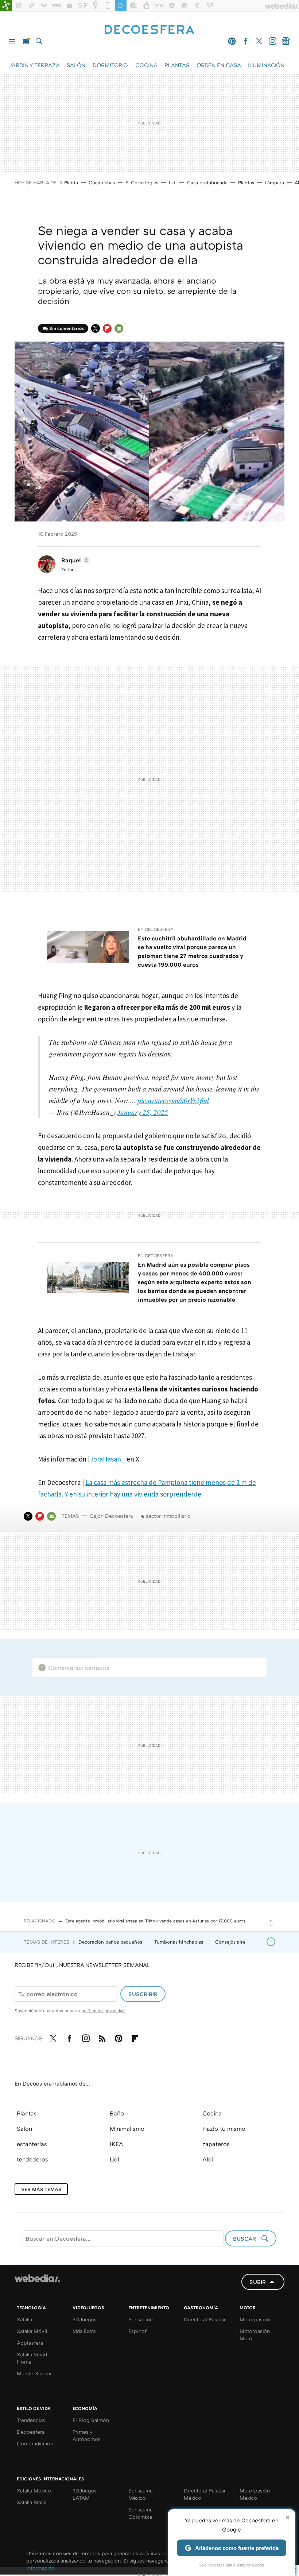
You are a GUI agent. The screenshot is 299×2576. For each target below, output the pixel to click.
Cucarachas (102, 182)
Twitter (259, 41)
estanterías (32, 2144)
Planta (71, 182)
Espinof (137, 2331)
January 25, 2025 (143, 1112)
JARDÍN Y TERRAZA (34, 65)
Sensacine (141, 2319)
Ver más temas (41, 2189)
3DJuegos (85, 2319)
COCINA (146, 65)
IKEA (117, 2144)
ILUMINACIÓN (266, 65)
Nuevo (26, 41)
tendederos (32, 2159)
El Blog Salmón (91, 2420)
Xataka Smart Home (32, 2358)
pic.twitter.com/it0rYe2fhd (173, 1100)
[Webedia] (37, 2278)
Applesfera (30, 2343)
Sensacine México (141, 2494)
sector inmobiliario (168, 1516)
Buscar (39, 41)
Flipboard (107, 328)
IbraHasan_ (108, 1459)
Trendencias (31, 2420)
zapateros (216, 2144)
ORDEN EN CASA (219, 65)
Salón (24, 2129)
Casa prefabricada (207, 182)
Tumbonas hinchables (179, 1942)
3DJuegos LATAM (85, 2494)
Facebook (245, 41)
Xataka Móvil (32, 2331)
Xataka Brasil (32, 2502)
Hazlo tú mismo (224, 2129)
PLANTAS (177, 65)
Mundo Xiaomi (34, 2373)
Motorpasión (255, 2319)
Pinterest (232, 41)
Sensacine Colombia (141, 2513)
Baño (117, 2113)
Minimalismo (127, 2129)
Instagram (272, 41)
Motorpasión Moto (255, 2335)
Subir (258, 2282)
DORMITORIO (110, 65)
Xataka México (34, 2490)
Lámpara (274, 182)
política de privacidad (103, 2011)
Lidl (173, 182)
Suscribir (143, 1994)
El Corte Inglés (142, 182)
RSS (102, 2037)
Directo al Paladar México (205, 2494)
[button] (75, 560)
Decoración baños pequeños (111, 1942)
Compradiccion (35, 2443)
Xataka (24, 2319)
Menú (12, 41)
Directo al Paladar (205, 2319)
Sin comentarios (67, 328)
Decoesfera (31, 2432)
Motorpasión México (255, 2494)
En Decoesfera (156, 929)
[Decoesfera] (149, 30)
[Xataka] (6, 6)
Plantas (246, 182)
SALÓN (76, 65)
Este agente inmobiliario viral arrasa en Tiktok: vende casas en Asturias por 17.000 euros (155, 1921)
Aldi (208, 2159)
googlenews (286, 41)
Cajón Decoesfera (111, 1516)
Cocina (212, 2113)
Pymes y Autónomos (87, 2435)
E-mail (119, 328)
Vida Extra (84, 2331)
